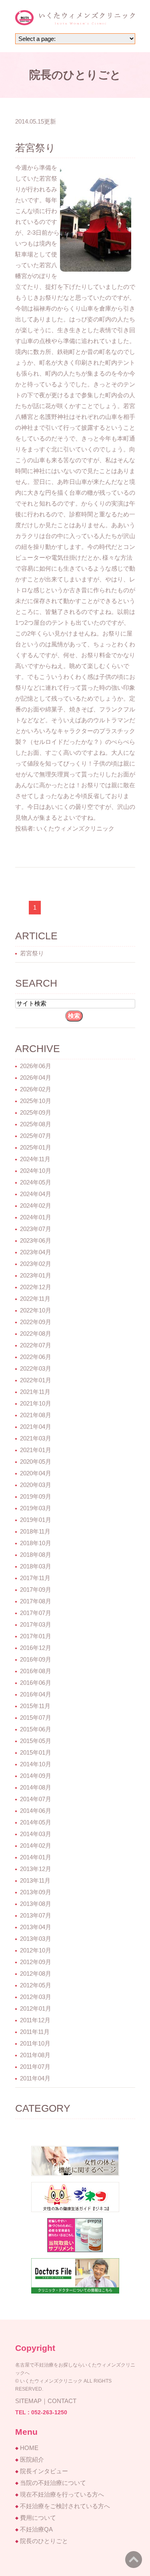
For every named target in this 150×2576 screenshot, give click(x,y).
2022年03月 (36, 1368)
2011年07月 (35, 2067)
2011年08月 (35, 2055)
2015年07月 (36, 1718)
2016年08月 (36, 1671)
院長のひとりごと (44, 2541)
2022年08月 (36, 1334)
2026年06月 (36, 1066)
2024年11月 (35, 1159)
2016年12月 (36, 1648)
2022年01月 (36, 1380)
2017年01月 (36, 1636)
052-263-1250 (49, 2412)
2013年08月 (36, 1904)
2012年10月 (36, 1950)
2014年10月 (36, 1764)
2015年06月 (36, 1729)
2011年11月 (35, 2032)
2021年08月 (36, 1415)
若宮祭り (35, 148)
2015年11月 (35, 1706)
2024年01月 (36, 1217)
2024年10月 (36, 1171)
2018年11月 (35, 1531)
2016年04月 (36, 1694)
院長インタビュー (44, 2471)
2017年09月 (36, 1590)
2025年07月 (36, 1136)
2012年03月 (36, 1997)
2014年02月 (36, 1846)
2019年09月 (36, 1496)
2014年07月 (36, 1799)
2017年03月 (36, 1624)
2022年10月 (36, 1310)
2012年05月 (36, 1985)
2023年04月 (36, 1252)
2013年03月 (36, 1939)
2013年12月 (36, 1869)
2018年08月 (36, 1555)
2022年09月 (36, 1322)
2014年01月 (36, 1857)
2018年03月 (36, 1566)
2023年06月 (36, 1240)
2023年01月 (36, 1275)
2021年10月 (36, 1403)
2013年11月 (35, 1880)
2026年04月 (36, 1078)
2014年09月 (36, 1776)
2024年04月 (36, 1194)
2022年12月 (36, 1287)
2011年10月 (35, 2043)
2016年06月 (36, 1683)
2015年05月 (36, 1741)
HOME (29, 2448)
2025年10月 (36, 1101)
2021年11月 (35, 1392)
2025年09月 (36, 1112)
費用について (38, 2518)
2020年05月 (36, 1462)
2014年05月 (36, 1822)
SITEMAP (28, 2401)
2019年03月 (36, 1508)
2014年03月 (36, 1834)
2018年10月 (36, 1543)
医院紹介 (32, 2459)
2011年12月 (35, 2020)
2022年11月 (35, 1299)
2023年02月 (36, 1264)
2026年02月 (36, 1089)
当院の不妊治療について (53, 2483)
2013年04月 (36, 1927)
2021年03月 (36, 1438)
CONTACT (62, 2401)
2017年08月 (36, 1601)
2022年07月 (36, 1345)
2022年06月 (36, 1357)
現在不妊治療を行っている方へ (62, 2494)
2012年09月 (36, 1962)
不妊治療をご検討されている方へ (65, 2506)
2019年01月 (36, 1520)
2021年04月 (36, 1427)
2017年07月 (36, 1613)
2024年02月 (36, 1206)
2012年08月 (36, 1974)
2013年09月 (36, 1892)
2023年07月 (36, 1229)
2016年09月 (36, 1659)
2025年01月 (36, 1147)
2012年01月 (36, 2008)
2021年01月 (36, 1450)
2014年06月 (36, 1811)
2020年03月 (36, 1485)
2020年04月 (36, 1473)
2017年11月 (35, 1578)
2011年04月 (35, 2078)
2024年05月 (36, 1182)
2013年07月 (36, 1915)
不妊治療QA (36, 2529)
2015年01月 (36, 1752)
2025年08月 (36, 1124)
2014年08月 (36, 1787)
